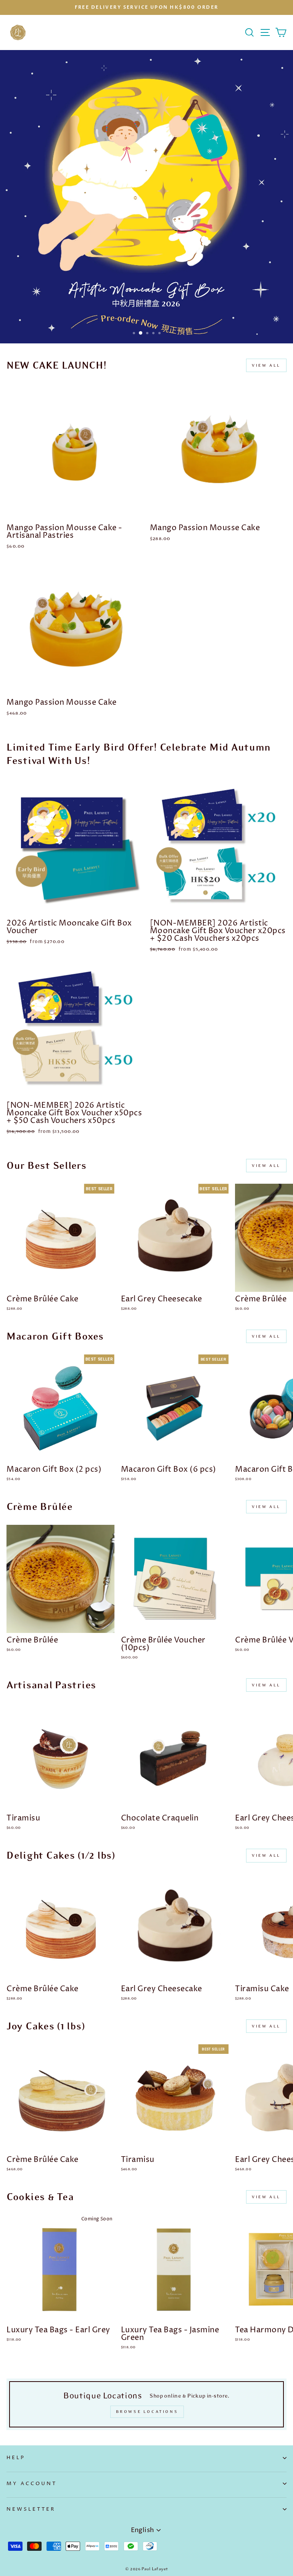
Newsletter (31, 2509)
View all (266, 365)
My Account (32, 2484)
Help (16, 2458)
